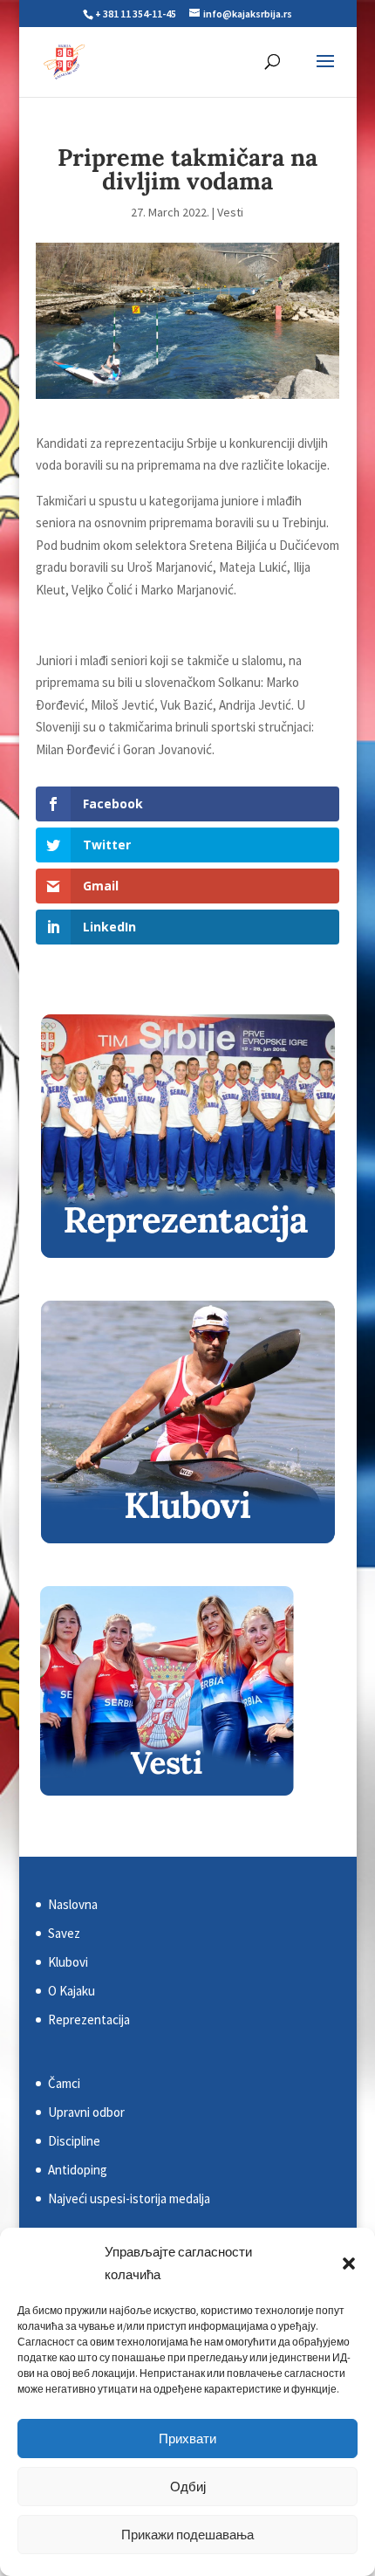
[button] (349, 2263)
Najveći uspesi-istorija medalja (129, 2198)
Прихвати (187, 2439)
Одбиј (188, 2487)
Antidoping (78, 2170)
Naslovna (73, 1904)
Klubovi (68, 1962)
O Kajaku (72, 1991)
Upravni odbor (86, 2112)
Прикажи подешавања (187, 2535)
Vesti (230, 212)
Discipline (74, 2141)
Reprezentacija (89, 2020)
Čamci (64, 2083)
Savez (64, 1933)
